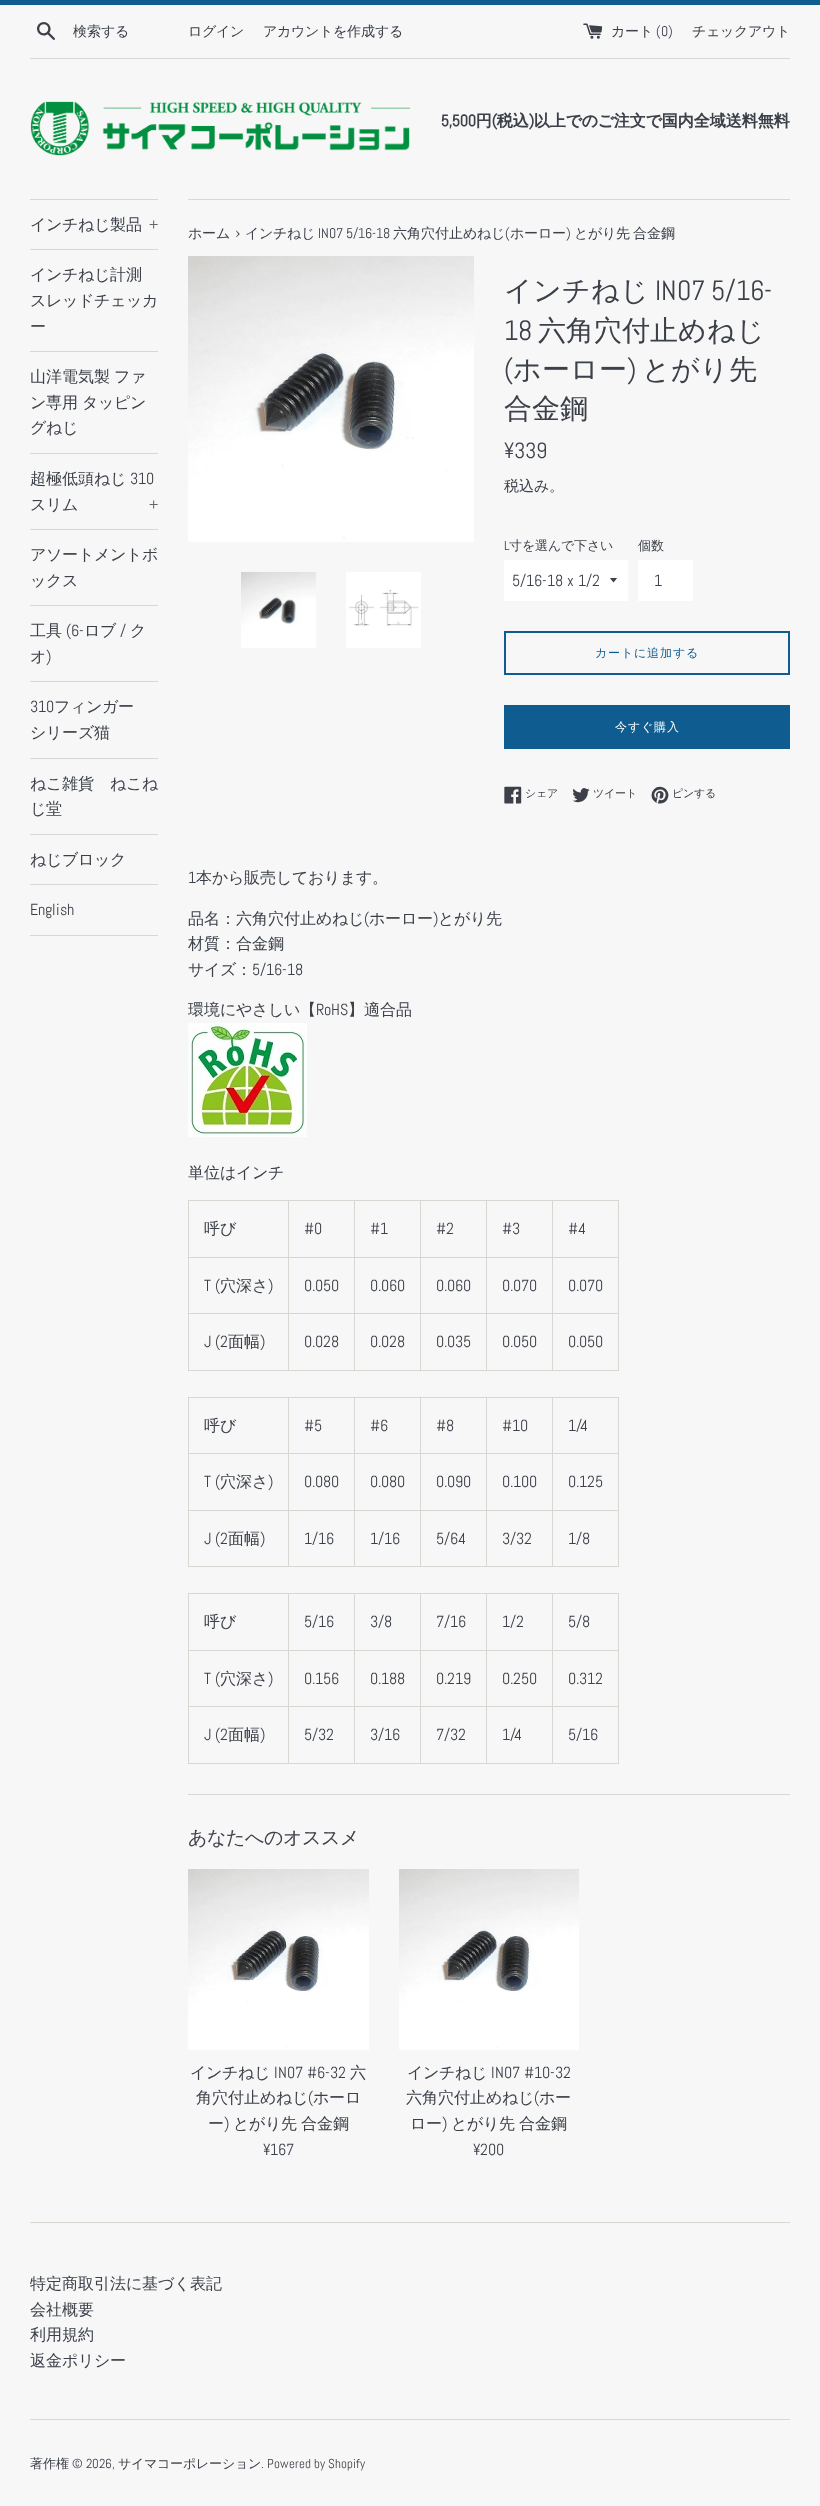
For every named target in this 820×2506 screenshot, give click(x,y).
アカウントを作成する (333, 31)
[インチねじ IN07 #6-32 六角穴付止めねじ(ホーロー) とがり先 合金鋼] (278, 1959)
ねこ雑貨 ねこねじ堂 (94, 796)
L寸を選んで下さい (558, 545)
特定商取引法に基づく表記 (126, 2283)
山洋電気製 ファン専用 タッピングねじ (88, 402)
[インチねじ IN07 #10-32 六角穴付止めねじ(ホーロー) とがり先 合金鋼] (489, 1959)
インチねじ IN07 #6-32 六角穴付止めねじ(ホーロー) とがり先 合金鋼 (278, 2098)
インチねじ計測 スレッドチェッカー (94, 300)
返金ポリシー (78, 2360)
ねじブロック (78, 859)
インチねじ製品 (94, 224)
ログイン (216, 31)
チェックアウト (741, 31)
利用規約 (62, 2334)
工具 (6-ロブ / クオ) (88, 643)
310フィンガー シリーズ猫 (90, 719)
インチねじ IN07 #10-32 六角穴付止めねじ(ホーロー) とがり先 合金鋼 (488, 2098)
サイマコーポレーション (189, 2463)
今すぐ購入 (647, 727)
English (52, 909)
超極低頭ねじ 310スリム (94, 491)
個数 (651, 545)
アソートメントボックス (94, 567)
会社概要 (62, 2309)
